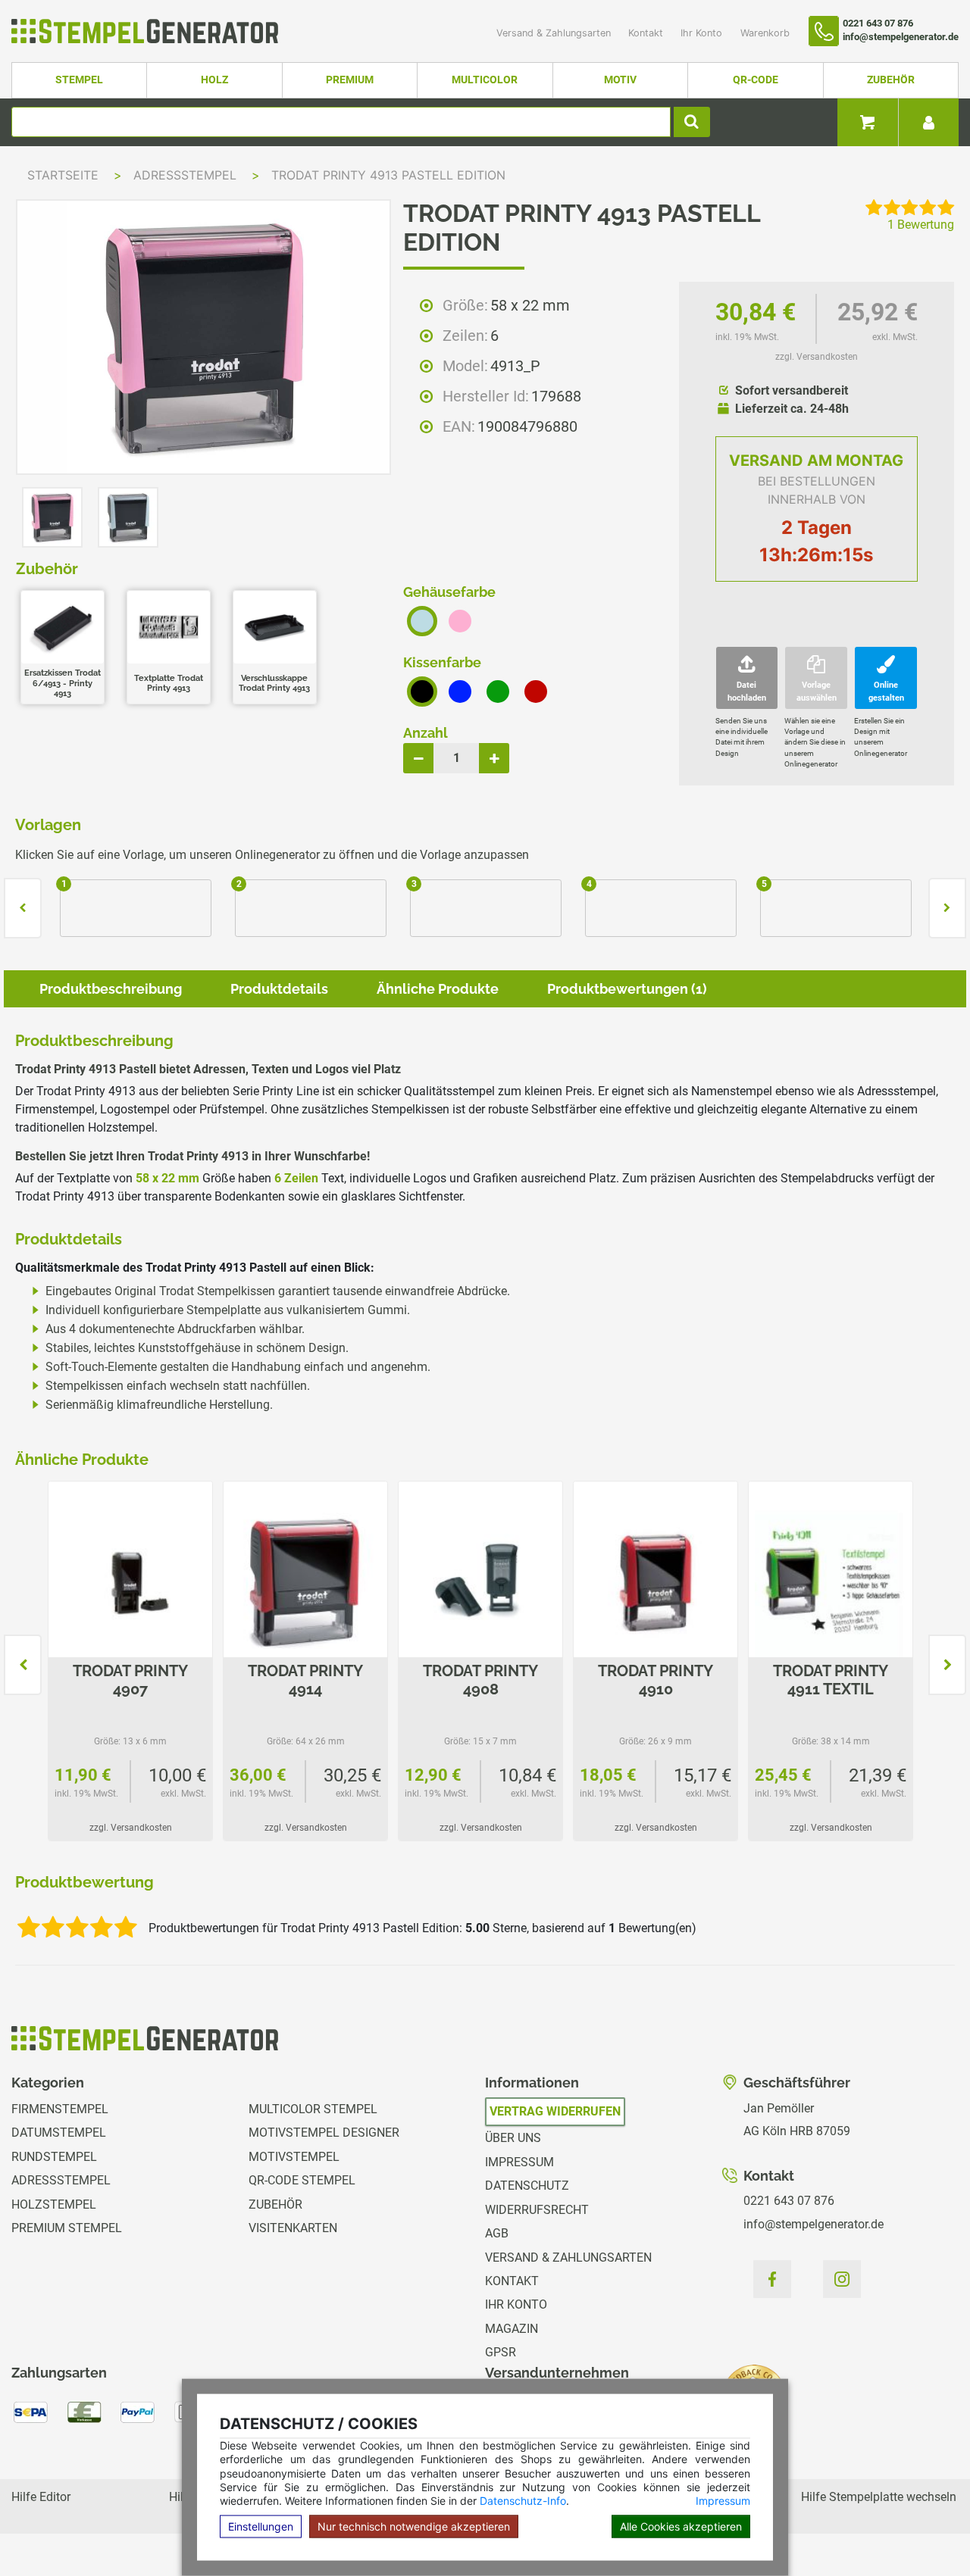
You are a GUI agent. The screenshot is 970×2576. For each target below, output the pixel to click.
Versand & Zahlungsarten (555, 33)
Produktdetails (279, 989)
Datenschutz (527, 2186)
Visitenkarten (293, 2228)
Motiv (620, 80)
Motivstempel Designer (324, 2133)
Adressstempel (187, 175)
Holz (214, 80)
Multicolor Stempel (313, 2109)
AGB (497, 2233)
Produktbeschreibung (111, 989)
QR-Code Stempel (302, 2180)
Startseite (63, 175)
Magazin (512, 2329)
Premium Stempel (67, 2228)
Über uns (513, 2138)
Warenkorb (765, 33)
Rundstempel (54, 2157)
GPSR (501, 2352)
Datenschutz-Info (523, 2501)
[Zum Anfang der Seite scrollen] (925, 2531)
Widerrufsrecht (537, 2210)
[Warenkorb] (868, 122)
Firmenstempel (60, 2109)
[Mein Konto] (928, 122)
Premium (350, 80)
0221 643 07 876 (789, 2201)
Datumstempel (59, 2133)
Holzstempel (54, 2204)
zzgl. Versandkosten (817, 357)
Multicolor (485, 80)
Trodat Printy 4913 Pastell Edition (388, 175)
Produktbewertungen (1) (627, 989)
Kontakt (647, 33)
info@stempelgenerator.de (814, 2224)
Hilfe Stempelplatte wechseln (879, 2497)
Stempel (79, 80)
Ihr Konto (703, 33)
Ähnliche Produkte (438, 989)
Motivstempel (294, 2157)
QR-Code (756, 80)
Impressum (723, 2501)
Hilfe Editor (41, 2497)
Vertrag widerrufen (555, 2111)
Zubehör (891, 80)
